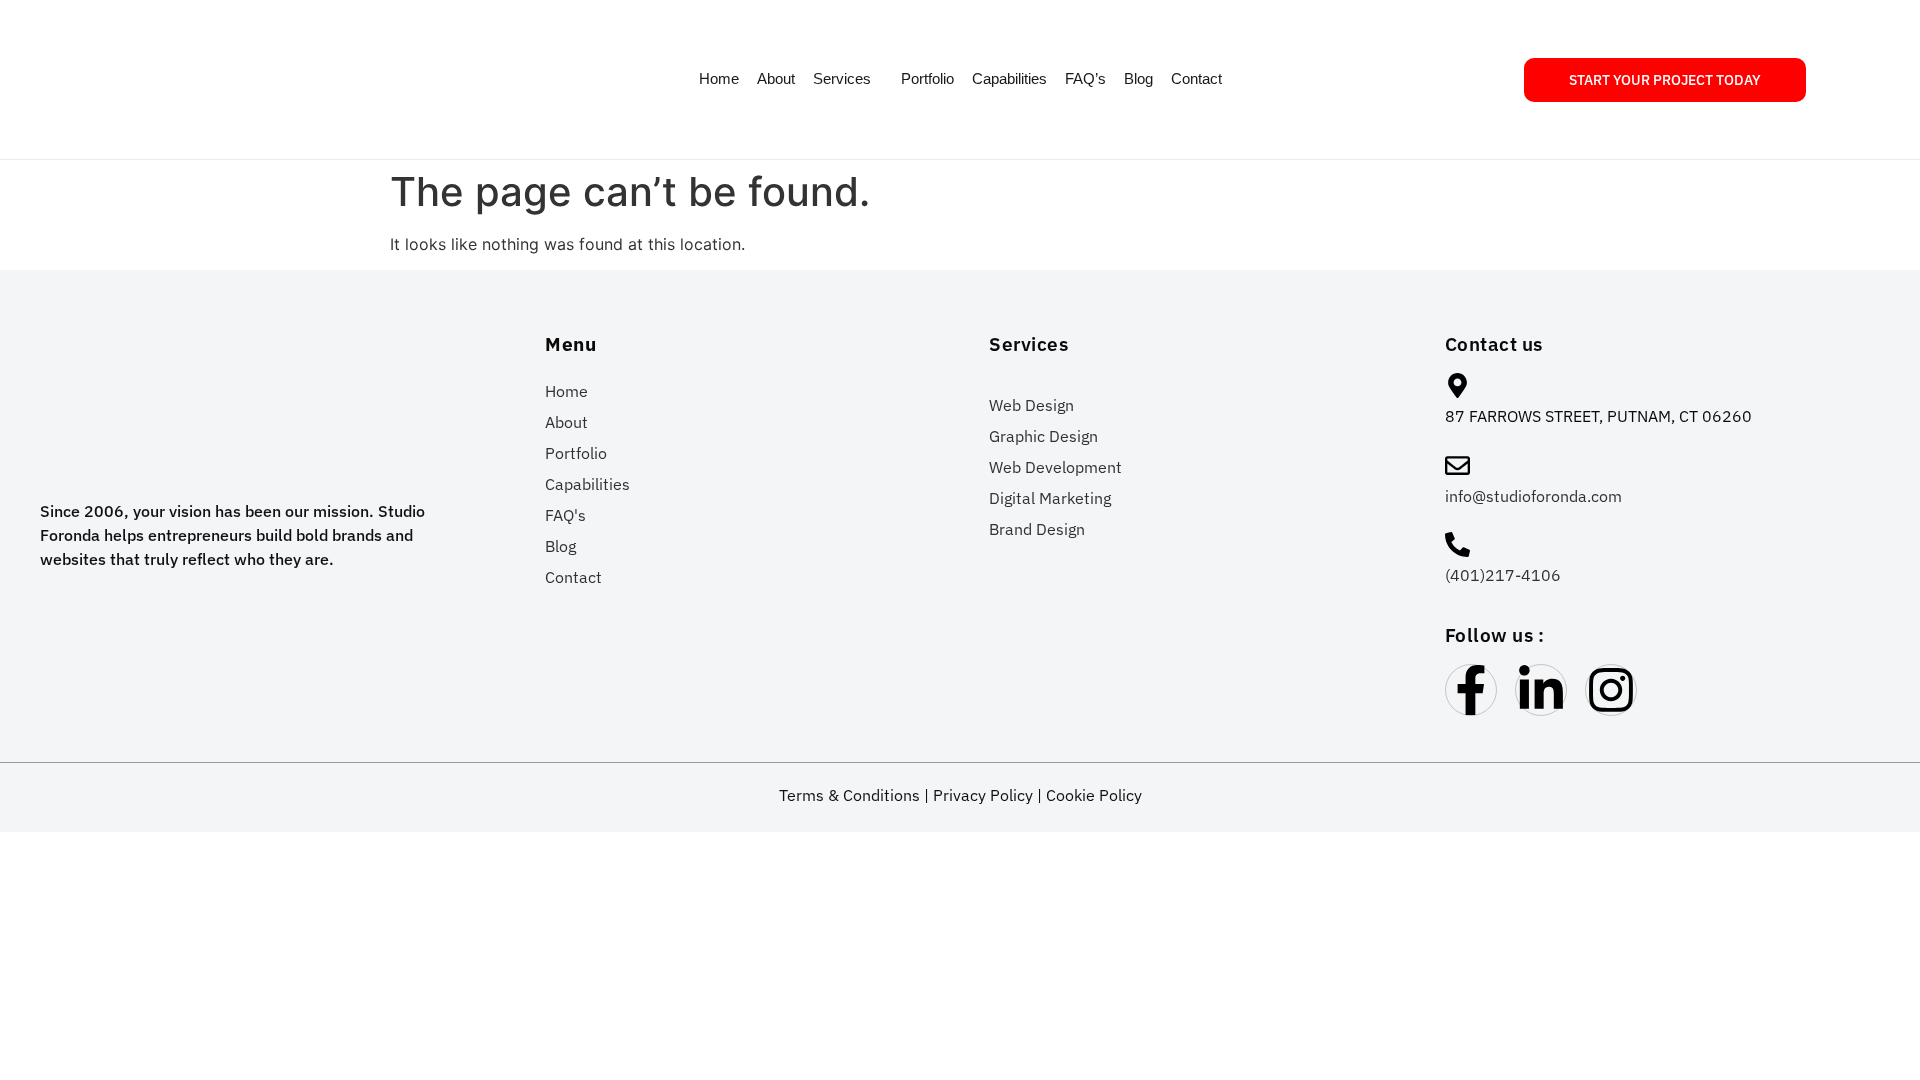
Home (719, 78)
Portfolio (927, 78)
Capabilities (1009, 78)
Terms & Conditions (849, 795)
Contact (1196, 78)
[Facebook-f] (1471, 690)
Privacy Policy (983, 795)
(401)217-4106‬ (1503, 575)
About (776, 78)
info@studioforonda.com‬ (1533, 496)
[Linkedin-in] (1541, 690)
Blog (1138, 78)
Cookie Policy (1094, 795)
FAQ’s (1085, 78)
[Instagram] (1611, 690)
